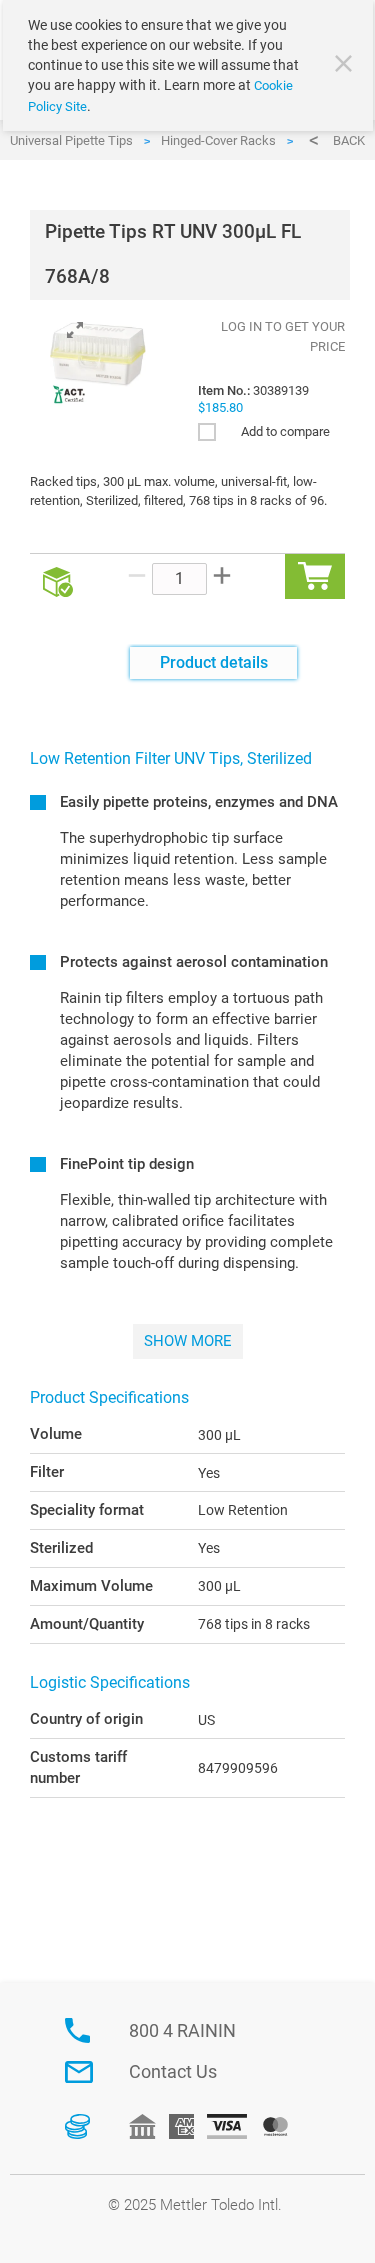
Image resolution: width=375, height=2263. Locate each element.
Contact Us (173, 2071)
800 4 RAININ (182, 2030)
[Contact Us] (79, 2072)
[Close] (346, 66)
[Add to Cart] (315, 576)
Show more (188, 1341)
